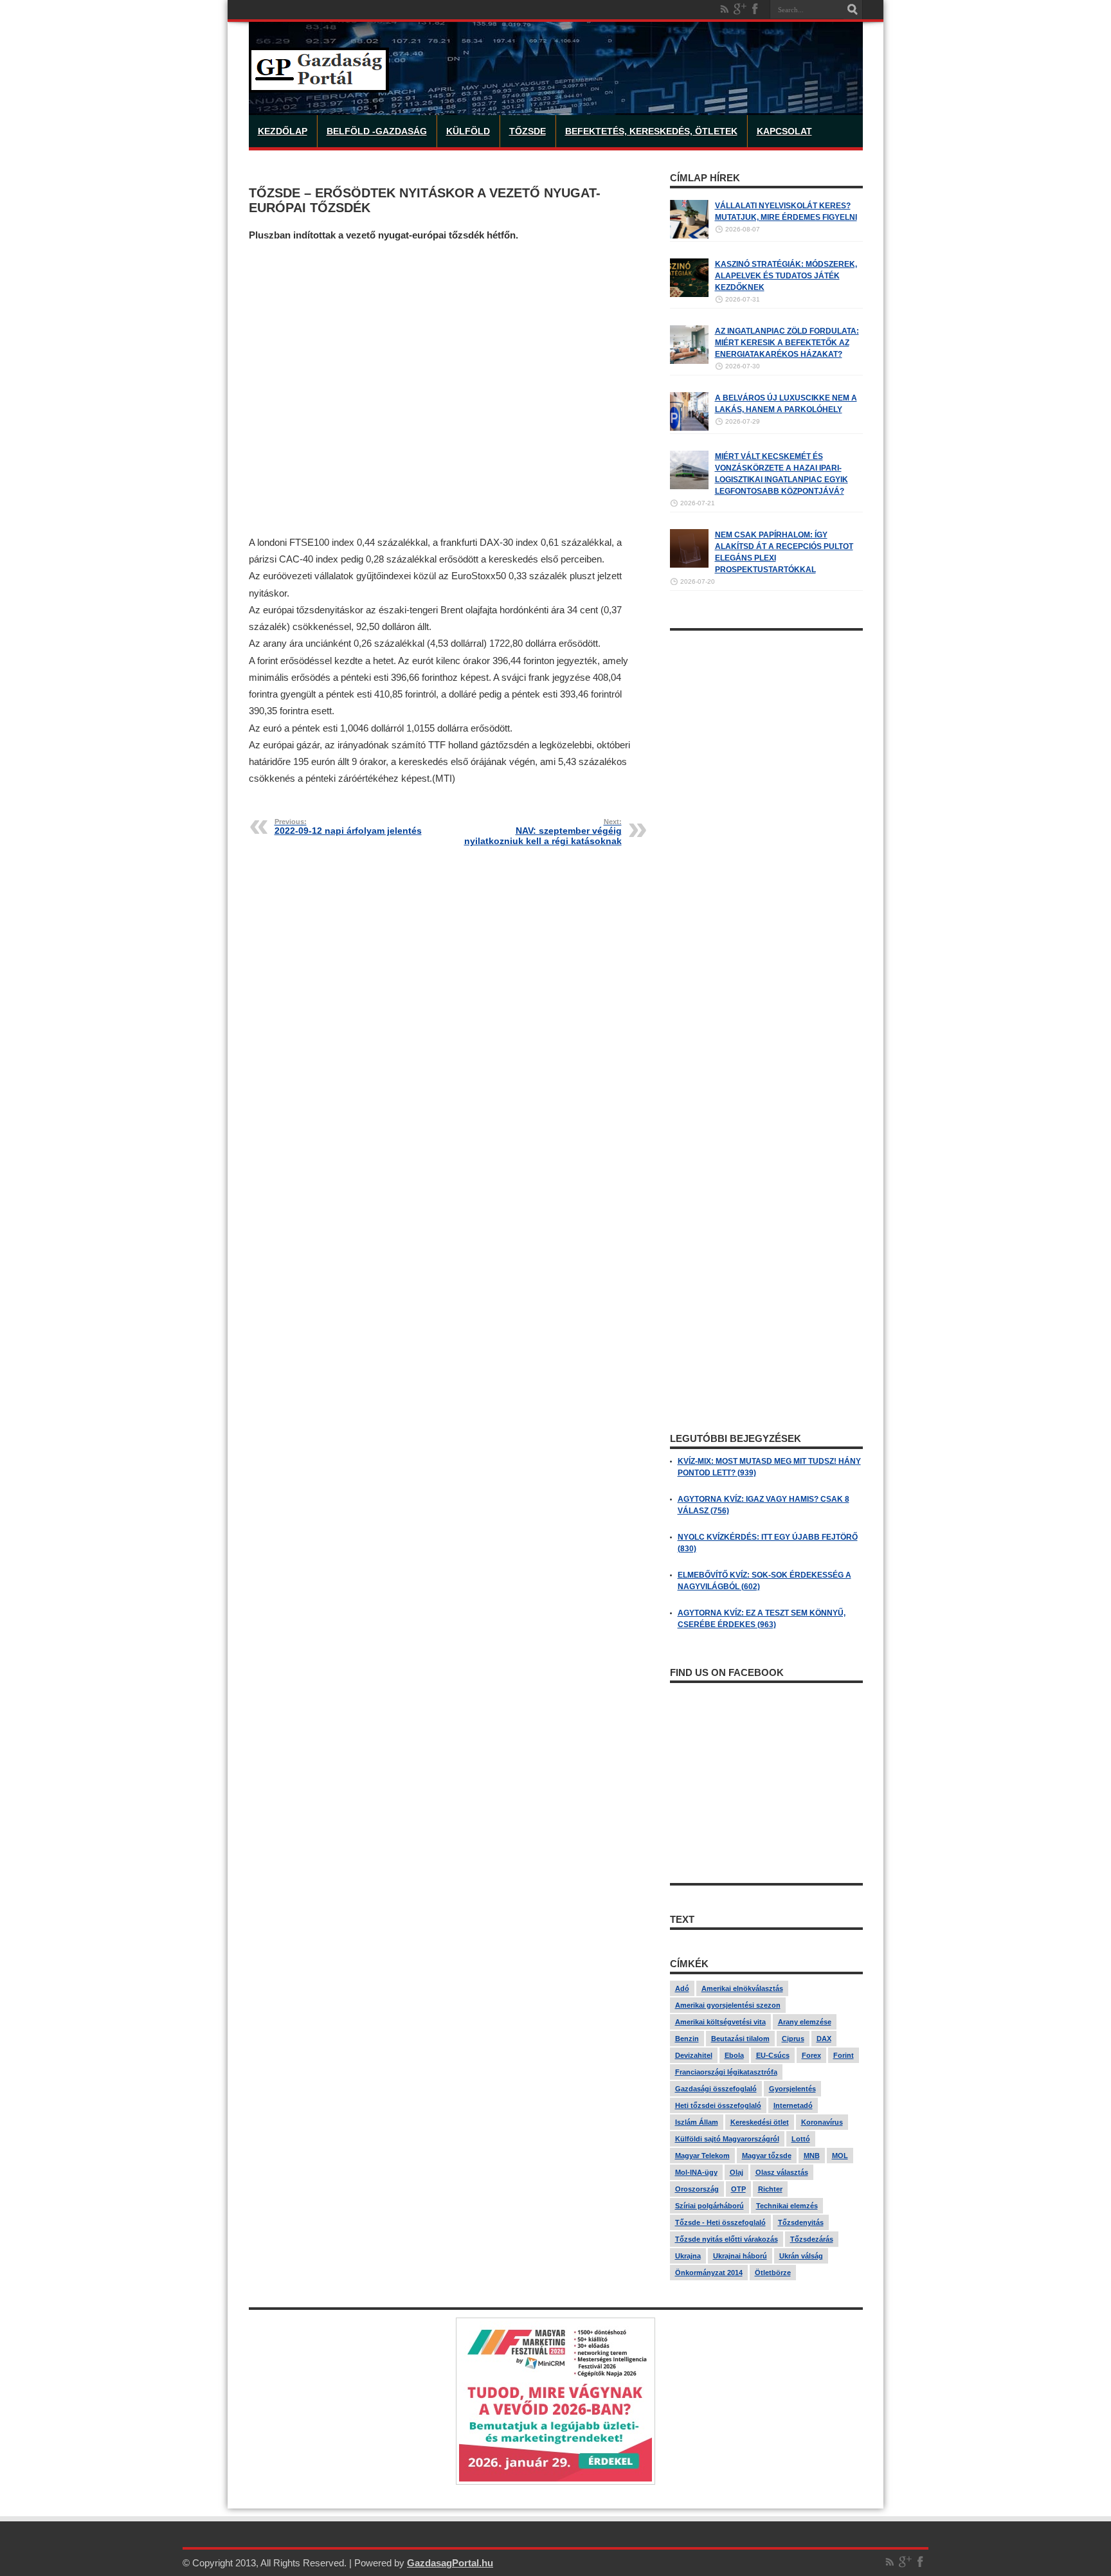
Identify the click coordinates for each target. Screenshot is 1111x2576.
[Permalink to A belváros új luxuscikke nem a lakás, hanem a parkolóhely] (689, 428)
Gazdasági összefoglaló (716, 2089)
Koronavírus (822, 2122)
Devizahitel (694, 2055)
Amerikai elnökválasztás (742, 1988)
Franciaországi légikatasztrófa (726, 2072)
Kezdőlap (283, 131)
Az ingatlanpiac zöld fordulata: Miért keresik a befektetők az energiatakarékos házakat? (787, 343)
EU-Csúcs (773, 2055)
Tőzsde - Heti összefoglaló (720, 2222)
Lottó (801, 2139)
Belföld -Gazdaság (377, 131)
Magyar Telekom (702, 2156)
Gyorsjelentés (792, 2089)
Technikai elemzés (787, 2206)
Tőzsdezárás (812, 2239)
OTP (738, 2189)
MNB (812, 2156)
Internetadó (793, 2105)
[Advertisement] (448, 389)
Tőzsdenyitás (801, 2222)
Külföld (468, 131)
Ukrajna (688, 2256)
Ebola (734, 2055)
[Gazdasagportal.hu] (319, 83)
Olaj (736, 2172)
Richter (770, 2189)
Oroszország (697, 2189)
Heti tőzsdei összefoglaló (718, 2105)
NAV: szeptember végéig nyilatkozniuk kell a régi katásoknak (543, 832)
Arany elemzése (805, 2022)
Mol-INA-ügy (696, 2172)
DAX (824, 2039)
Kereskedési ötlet (760, 2122)
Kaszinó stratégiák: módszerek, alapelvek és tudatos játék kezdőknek (786, 276)
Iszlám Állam (697, 2122)
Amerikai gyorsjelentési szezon (728, 2005)
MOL (840, 2156)
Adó (682, 1988)
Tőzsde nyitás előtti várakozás (727, 2239)
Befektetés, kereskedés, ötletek (651, 131)
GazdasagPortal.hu (450, 2563)
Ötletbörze (773, 2273)
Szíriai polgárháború (709, 2206)
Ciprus (793, 2039)
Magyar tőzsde (767, 2156)
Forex (811, 2055)
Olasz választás (782, 2172)
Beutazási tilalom (740, 2039)
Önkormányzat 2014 (709, 2273)
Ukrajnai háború (740, 2256)
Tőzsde (528, 131)
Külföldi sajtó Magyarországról (727, 2139)
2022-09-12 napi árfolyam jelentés (348, 827)
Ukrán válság (801, 2256)
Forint (844, 2055)
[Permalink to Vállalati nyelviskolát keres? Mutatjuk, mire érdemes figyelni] (689, 236)
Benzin (687, 2039)
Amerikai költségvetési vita (720, 2022)
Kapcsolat (784, 131)
